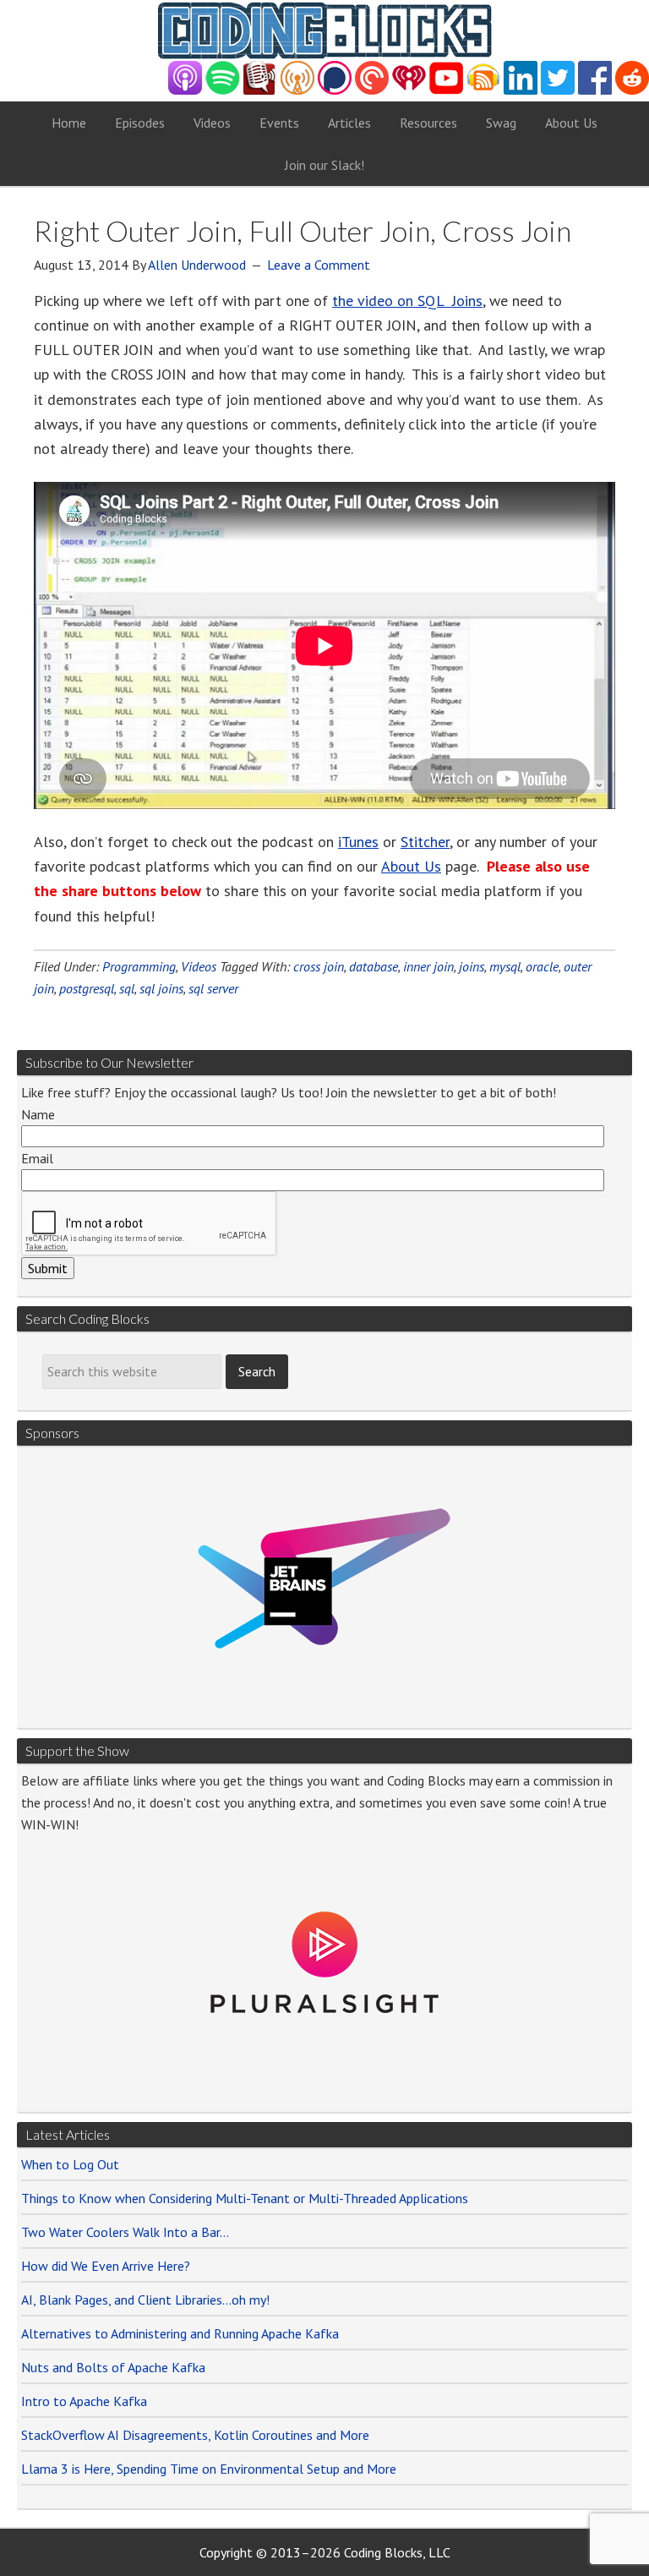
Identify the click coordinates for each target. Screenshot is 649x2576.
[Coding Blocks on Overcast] (297, 90)
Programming (139, 966)
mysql (505, 966)
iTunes (358, 842)
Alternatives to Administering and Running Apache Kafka (180, 2333)
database (374, 966)
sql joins (161, 988)
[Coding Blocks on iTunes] (185, 90)
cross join (319, 966)
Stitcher (425, 842)
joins (472, 966)
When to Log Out (70, 2164)
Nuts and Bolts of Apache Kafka (113, 2367)
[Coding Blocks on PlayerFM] (260, 90)
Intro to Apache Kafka (84, 2401)
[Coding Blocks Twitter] (558, 90)
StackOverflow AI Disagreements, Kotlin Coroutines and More (195, 2435)
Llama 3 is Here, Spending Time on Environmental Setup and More (209, 2469)
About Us (411, 866)
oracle (542, 966)
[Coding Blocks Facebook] (595, 90)
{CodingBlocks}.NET (324, 30)
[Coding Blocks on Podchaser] (335, 90)
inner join (428, 966)
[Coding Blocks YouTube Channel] (446, 90)
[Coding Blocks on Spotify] (223, 90)
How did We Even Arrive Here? (106, 2266)
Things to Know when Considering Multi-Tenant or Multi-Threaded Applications (245, 2198)
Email (37, 1158)
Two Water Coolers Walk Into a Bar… (125, 2232)
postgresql (87, 988)
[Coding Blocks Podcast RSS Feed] (483, 90)
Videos (199, 966)
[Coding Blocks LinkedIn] (521, 90)
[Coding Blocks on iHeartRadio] (409, 90)
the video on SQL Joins (407, 301)
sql (127, 988)
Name (38, 1114)
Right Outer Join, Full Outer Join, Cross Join (303, 230)
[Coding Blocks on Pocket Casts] (372, 90)
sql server (213, 988)
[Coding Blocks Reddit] (632, 90)
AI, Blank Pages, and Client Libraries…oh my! (145, 2300)
